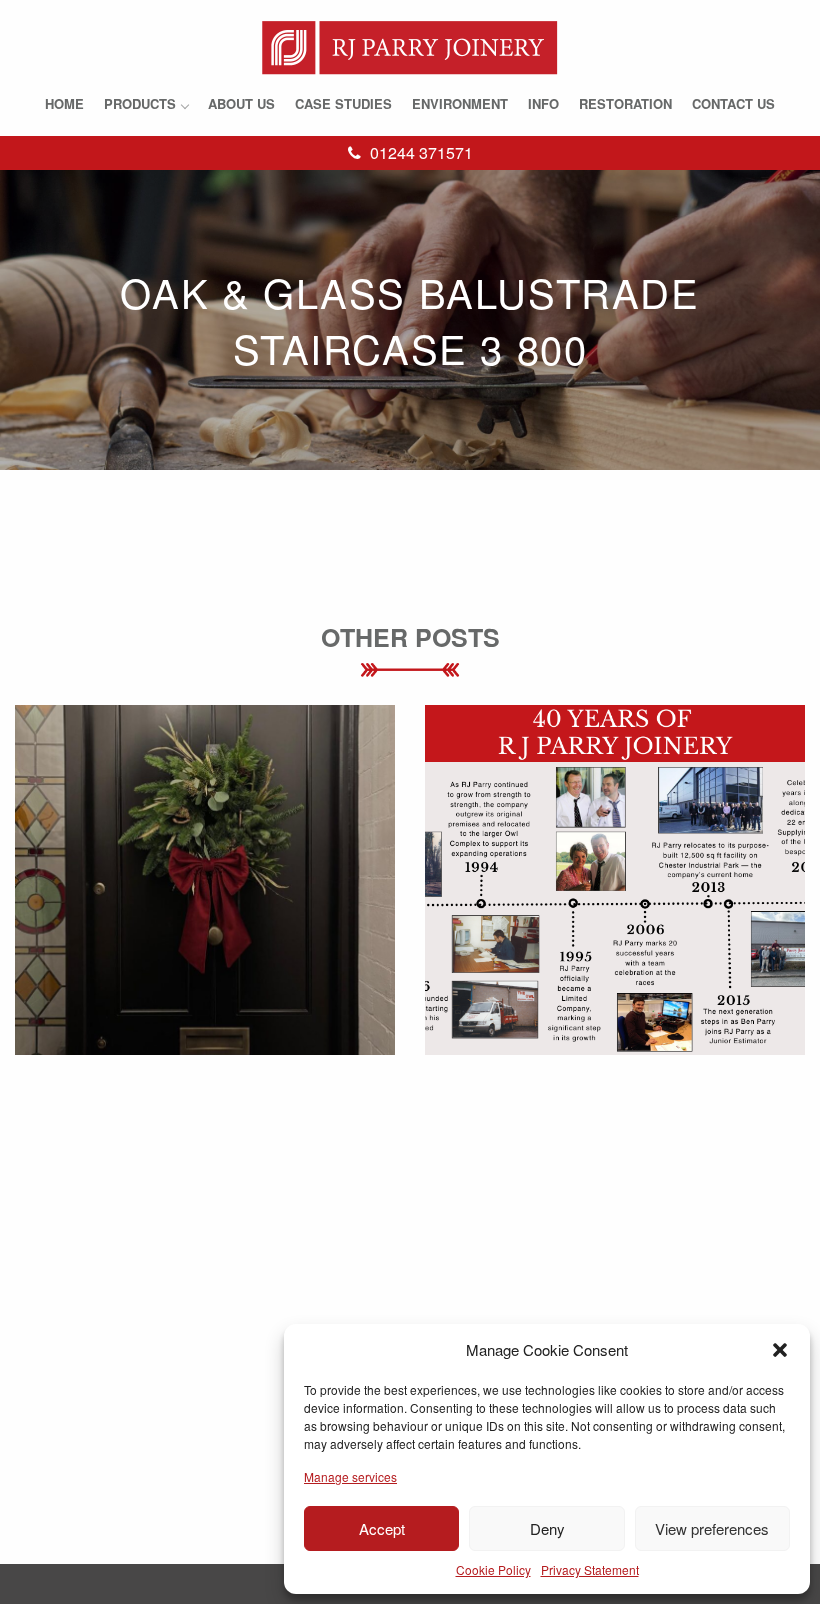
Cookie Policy (493, 1569)
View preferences (712, 1528)
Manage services (350, 1476)
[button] (780, 1350)
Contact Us (733, 103)
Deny (547, 1528)
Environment (460, 103)
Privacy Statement (590, 1569)
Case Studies (343, 103)
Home (64, 103)
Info (543, 103)
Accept (382, 1528)
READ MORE (205, 911)
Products (140, 103)
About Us (241, 103)
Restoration (625, 103)
